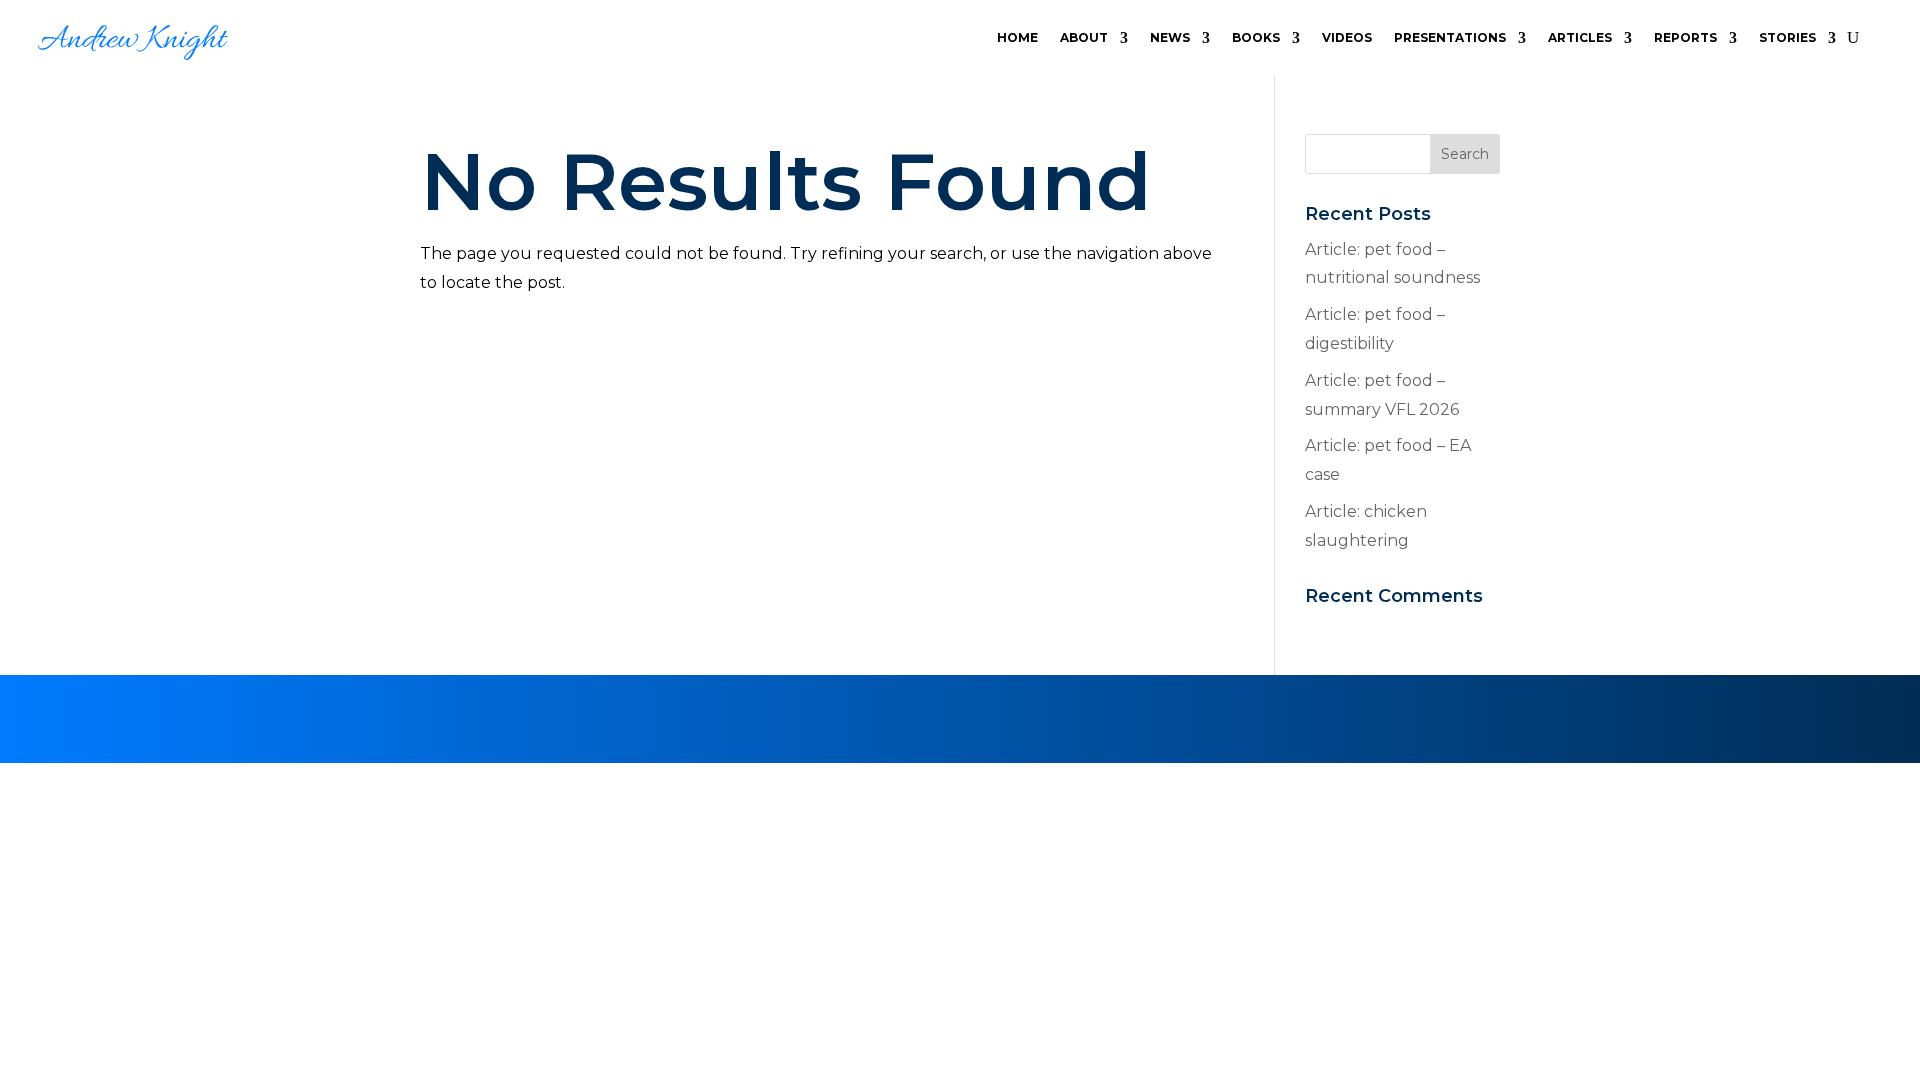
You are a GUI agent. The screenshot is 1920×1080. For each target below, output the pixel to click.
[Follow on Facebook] (936, 715)
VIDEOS (1347, 37)
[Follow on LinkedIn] (888, 715)
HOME (1017, 37)
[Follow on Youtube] (1032, 715)
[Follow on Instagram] (984, 715)
